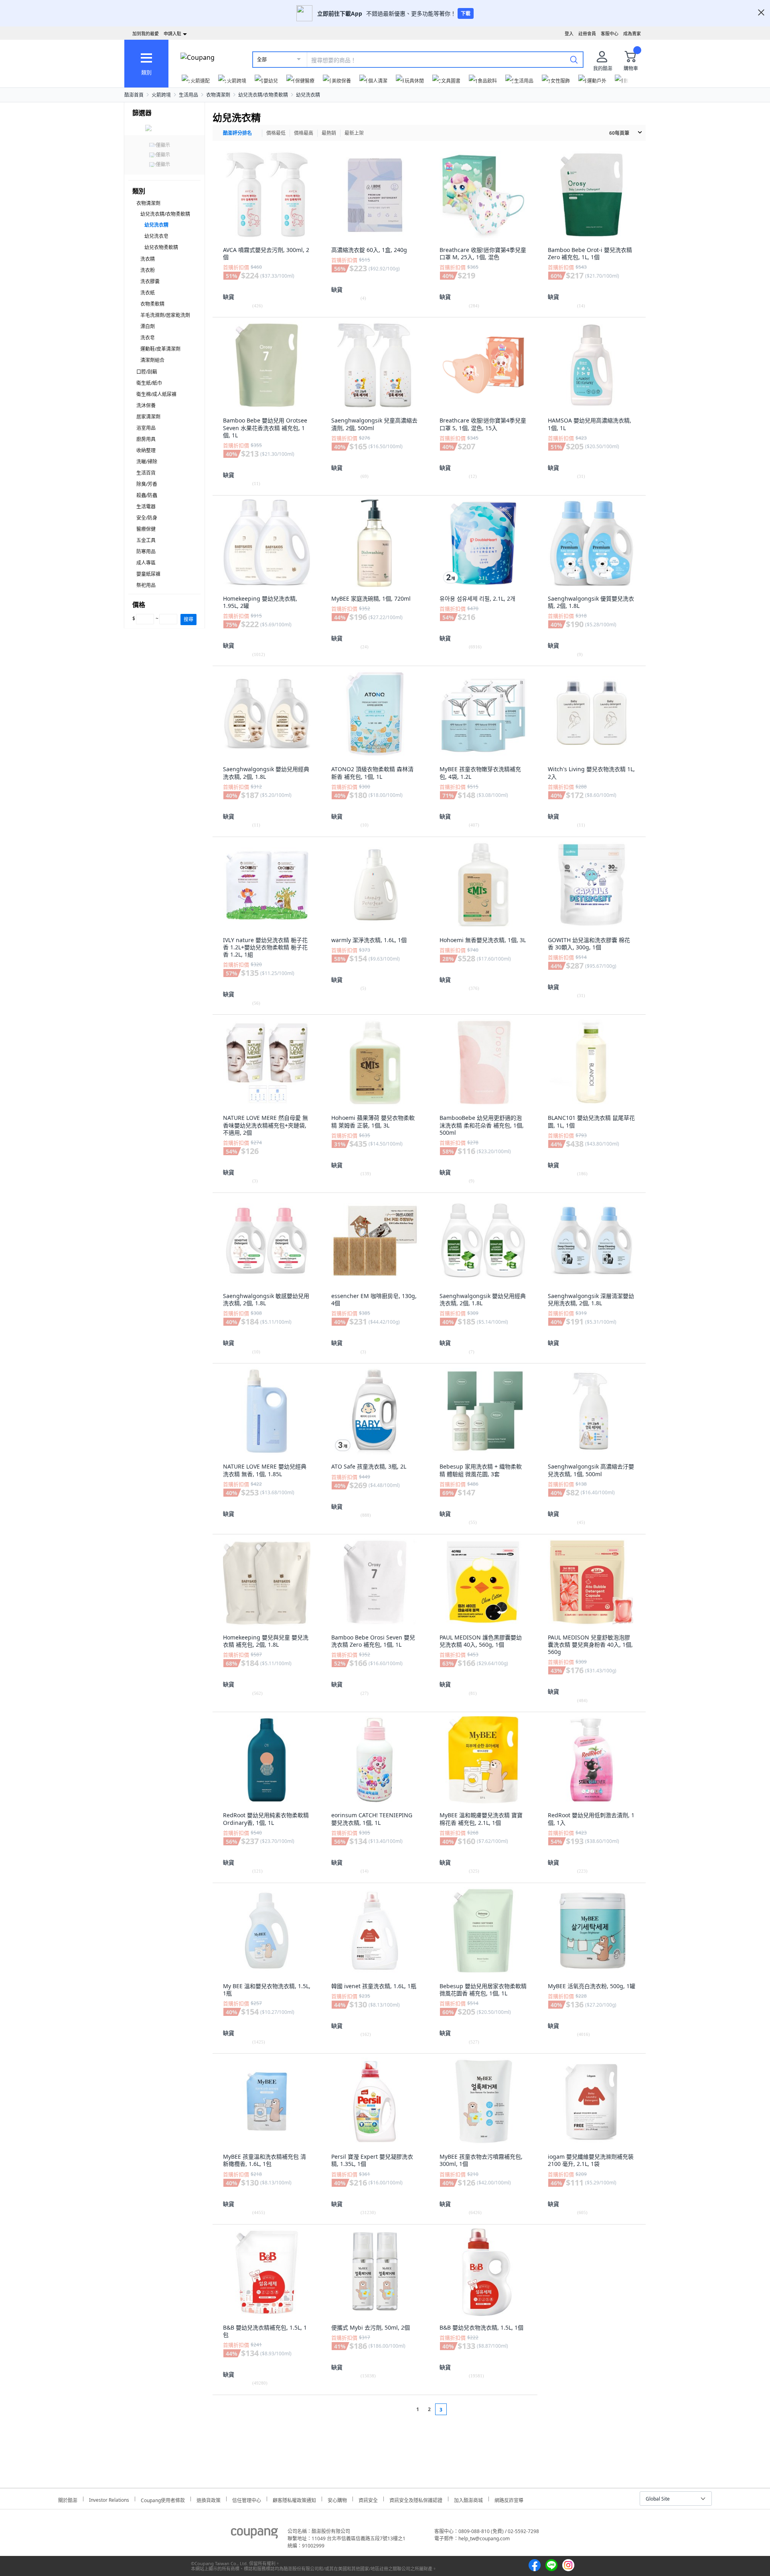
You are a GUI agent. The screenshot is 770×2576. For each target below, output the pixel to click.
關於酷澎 (68, 2499)
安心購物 (337, 2499)
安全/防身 (147, 518)
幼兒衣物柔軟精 (161, 247)
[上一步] (402, 2409)
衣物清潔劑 (218, 95)
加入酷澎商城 (468, 2499)
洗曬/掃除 (147, 462)
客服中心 (610, 34)
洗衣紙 (148, 293)
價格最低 (276, 133)
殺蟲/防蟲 (147, 495)
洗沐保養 (146, 405)
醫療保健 (146, 529)
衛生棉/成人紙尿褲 (156, 394)
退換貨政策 (209, 2499)
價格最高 (304, 133)
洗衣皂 (148, 338)
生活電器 (146, 507)
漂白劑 (148, 326)
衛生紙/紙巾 (149, 383)
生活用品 (188, 95)
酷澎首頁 (134, 95)
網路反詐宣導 (509, 2499)
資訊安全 (368, 2499)
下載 (466, 13)
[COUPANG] (254, 2535)
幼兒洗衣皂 (156, 236)
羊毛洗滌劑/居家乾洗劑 (165, 315)
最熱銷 (329, 133)
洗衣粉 (148, 270)
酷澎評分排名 (237, 133)
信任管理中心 (247, 2499)
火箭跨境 (161, 95)
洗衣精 (148, 259)
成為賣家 (632, 34)
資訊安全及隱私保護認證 (416, 2499)
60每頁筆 (619, 133)
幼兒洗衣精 (308, 95)
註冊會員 (587, 34)
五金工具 (146, 540)
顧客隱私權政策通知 (294, 2499)
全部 (262, 60)
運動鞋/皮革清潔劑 (160, 349)
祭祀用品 (146, 585)
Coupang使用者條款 (163, 2499)
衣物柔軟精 (152, 304)
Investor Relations (109, 2499)
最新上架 (354, 133)
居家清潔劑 (148, 417)
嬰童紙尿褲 (148, 574)
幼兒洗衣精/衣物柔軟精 (263, 95)
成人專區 (146, 563)
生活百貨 (146, 473)
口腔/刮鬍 (147, 372)
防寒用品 (146, 552)
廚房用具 (146, 439)
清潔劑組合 (152, 360)
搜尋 (188, 619)
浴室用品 (146, 428)
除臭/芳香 (147, 484)
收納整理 (146, 450)
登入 (569, 34)
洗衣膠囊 (150, 281)
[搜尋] (574, 59)
